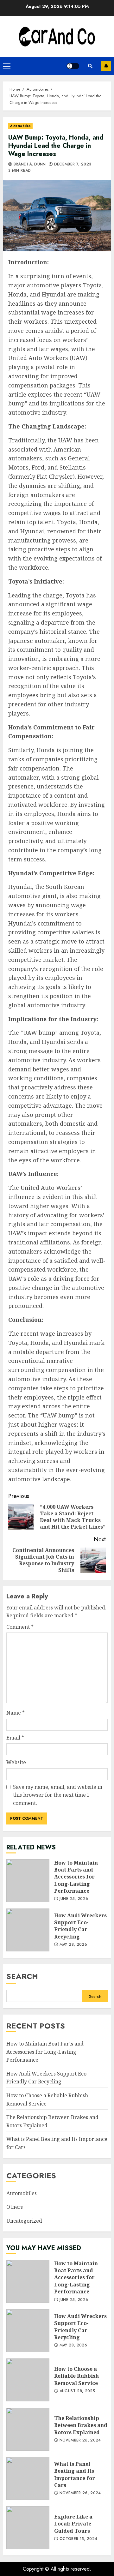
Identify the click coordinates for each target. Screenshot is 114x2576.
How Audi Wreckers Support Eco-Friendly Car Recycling (28, 1930)
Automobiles (20, 126)
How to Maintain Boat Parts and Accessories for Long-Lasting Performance (28, 1881)
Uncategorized (24, 2221)
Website (16, 1762)
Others (15, 2207)
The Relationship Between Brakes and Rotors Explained (28, 2429)
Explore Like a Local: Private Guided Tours (28, 2528)
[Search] (90, 66)
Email (15, 1738)
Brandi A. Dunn (29, 165)
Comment (20, 1627)
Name (16, 1713)
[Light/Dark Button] (73, 66)
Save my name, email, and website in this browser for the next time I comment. (58, 1795)
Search (22, 1976)
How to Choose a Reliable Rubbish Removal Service (28, 2380)
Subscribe (106, 66)
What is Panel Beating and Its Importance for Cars (28, 2478)
